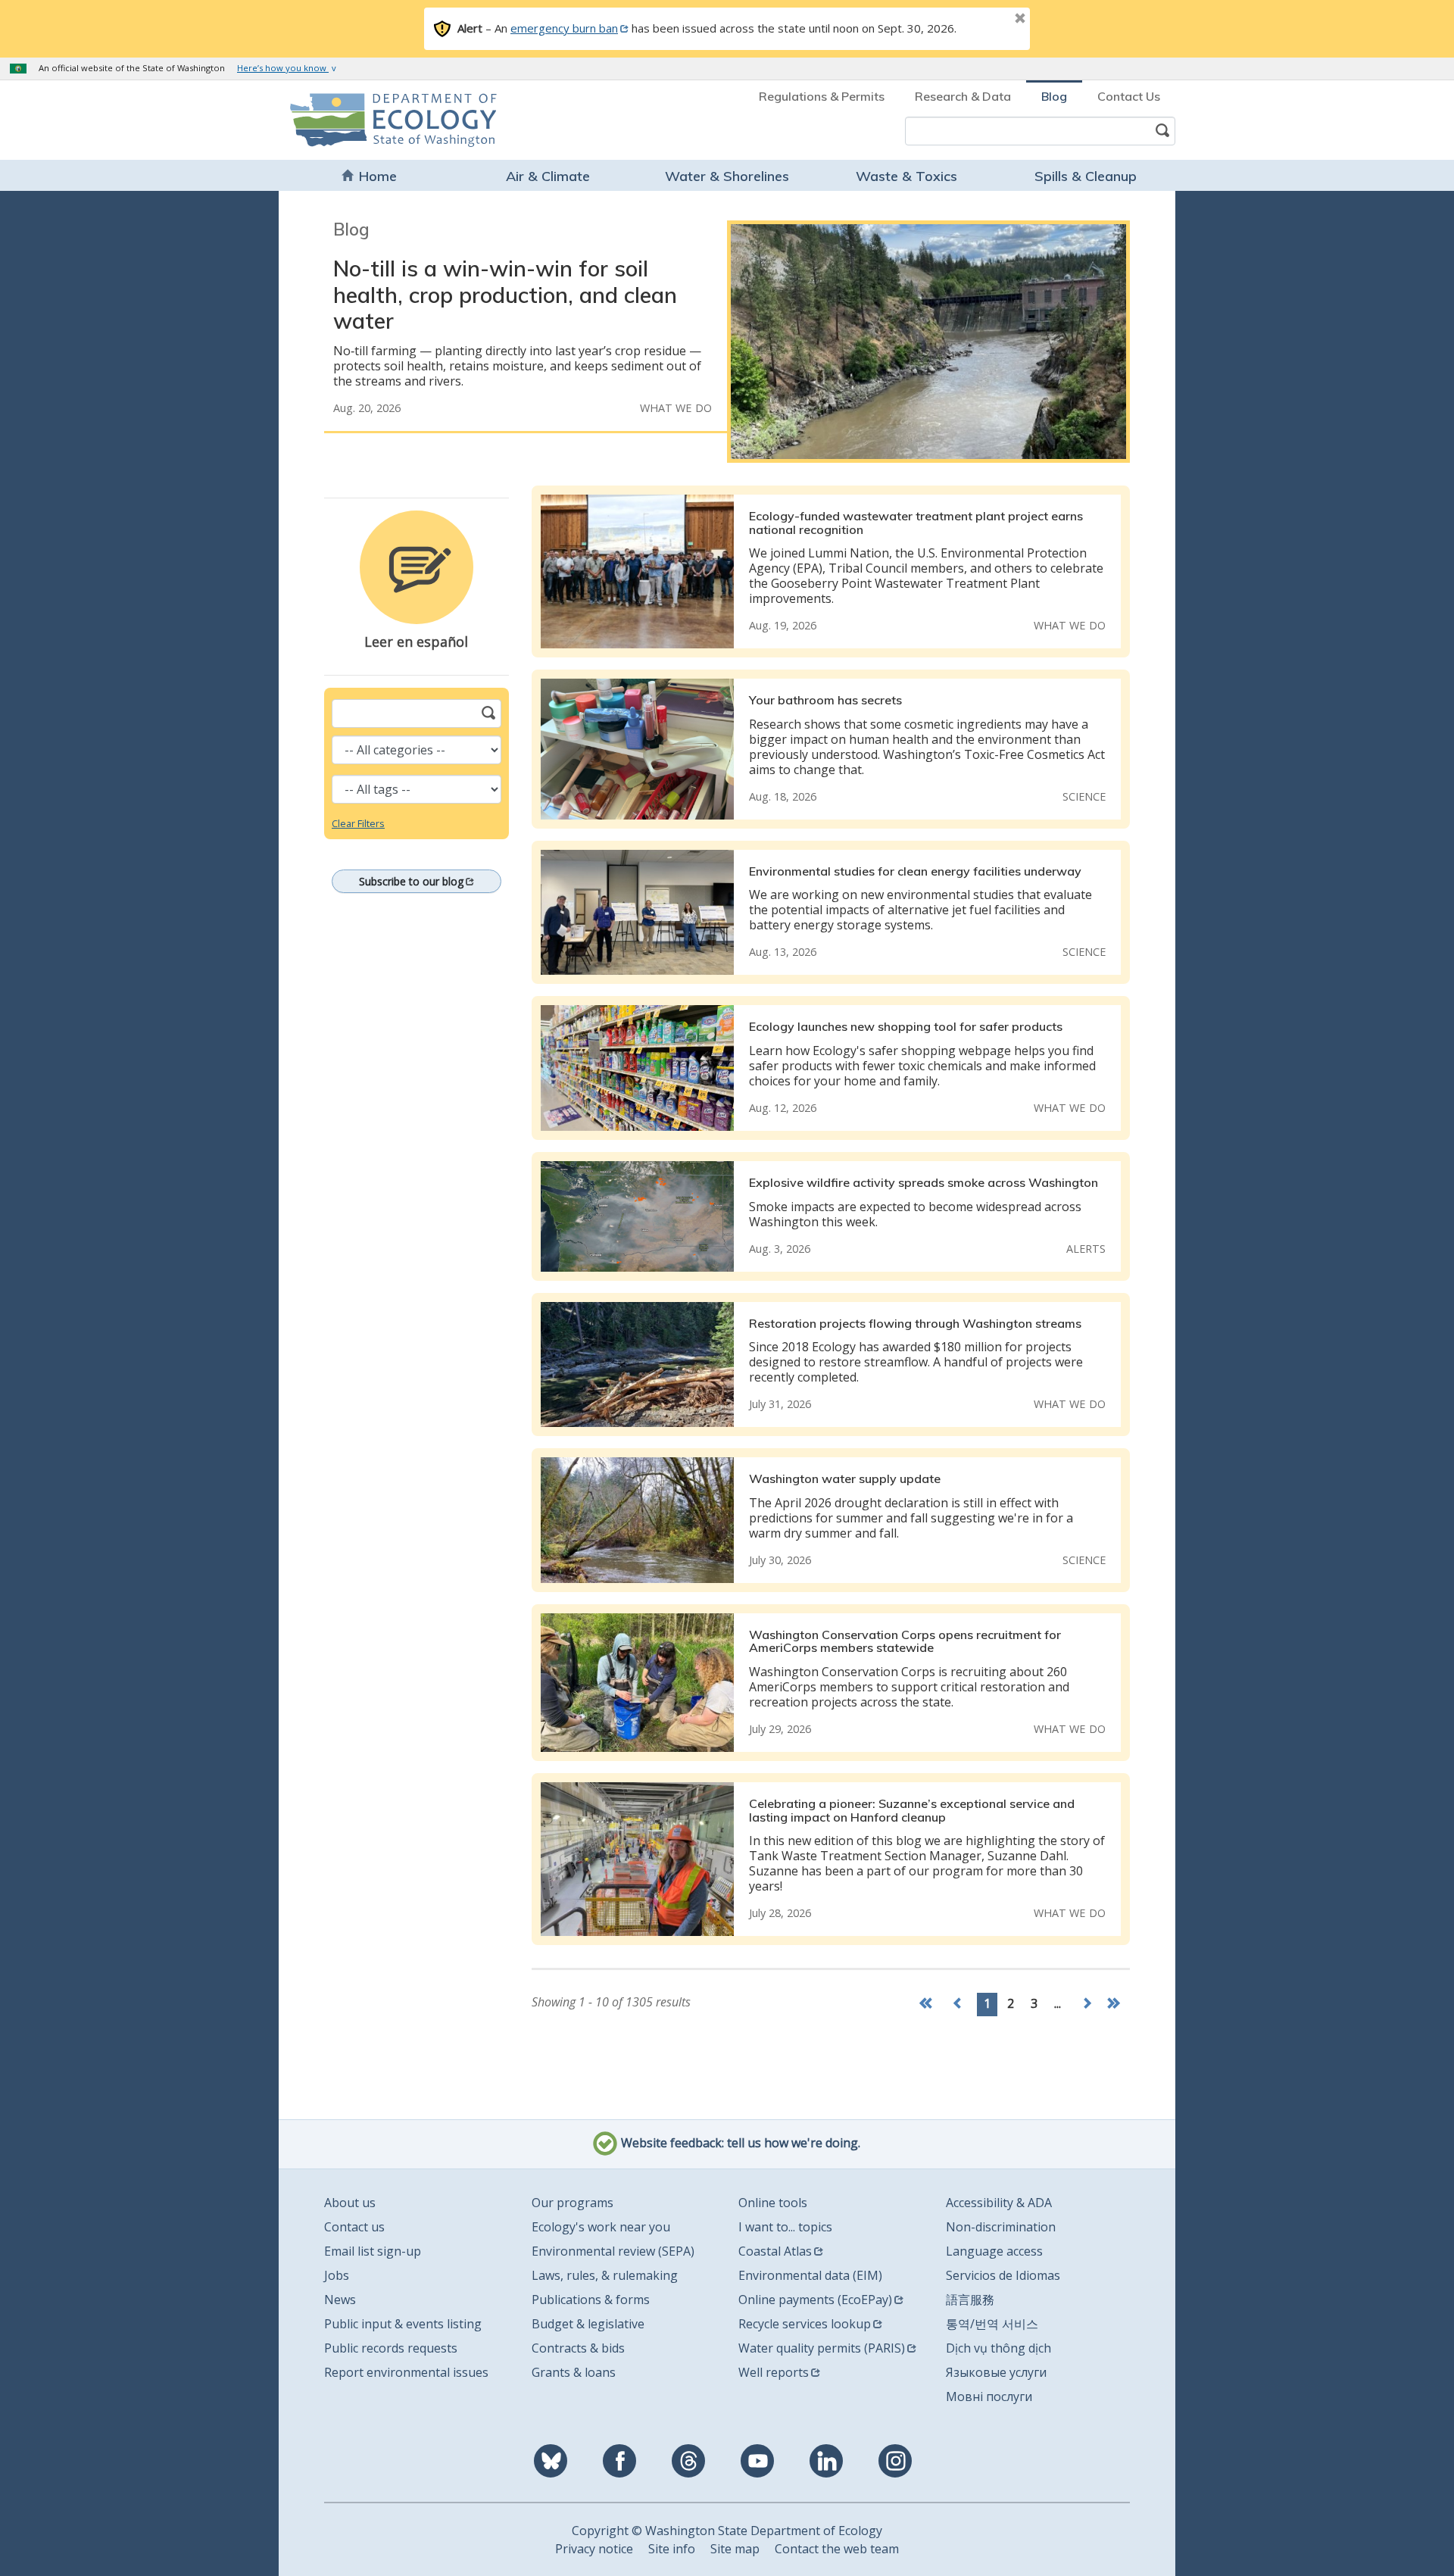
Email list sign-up (373, 2251)
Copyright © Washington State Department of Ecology (727, 2531)
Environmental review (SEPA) (613, 2251)
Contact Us (1129, 96)
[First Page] (929, 2005)
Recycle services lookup (805, 2324)
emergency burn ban (564, 28)
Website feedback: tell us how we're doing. (739, 2143)
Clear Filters (358, 823)
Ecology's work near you (601, 2227)
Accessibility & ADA (999, 2203)
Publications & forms (591, 2300)
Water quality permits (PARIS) (822, 2348)
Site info (672, 2549)
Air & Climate (548, 176)
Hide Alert (986, 20)
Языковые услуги (996, 2372)
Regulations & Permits (822, 96)
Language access (994, 2251)
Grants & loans (574, 2372)
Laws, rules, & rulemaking (605, 2275)
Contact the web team (837, 2549)
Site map (735, 2549)
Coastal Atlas (775, 2251)
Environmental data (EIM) (810, 2275)
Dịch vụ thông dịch (998, 2348)
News (340, 2300)
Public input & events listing (403, 2324)
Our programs (573, 2203)
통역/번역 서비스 (992, 2324)
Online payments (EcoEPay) (815, 2300)
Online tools (773, 2203)
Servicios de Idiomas (1003, 2275)
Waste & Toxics (906, 176)
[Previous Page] (958, 2005)
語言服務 (970, 2300)
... (1058, 2003)
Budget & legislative (588, 2324)
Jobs (337, 2275)
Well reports (774, 2372)
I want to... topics (785, 2227)
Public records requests (391, 2348)
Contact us (354, 2227)
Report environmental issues (406, 2372)
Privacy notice (594, 2549)
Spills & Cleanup (1086, 176)
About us (350, 2203)
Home (378, 176)
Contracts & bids (578, 2348)
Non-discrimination (1001, 2227)
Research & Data (963, 96)
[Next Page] (1087, 2005)
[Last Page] (1115, 2005)
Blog (1054, 96)
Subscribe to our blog (411, 881)
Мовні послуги (989, 2396)
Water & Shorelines (727, 176)
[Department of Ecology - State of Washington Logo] (377, 120)
